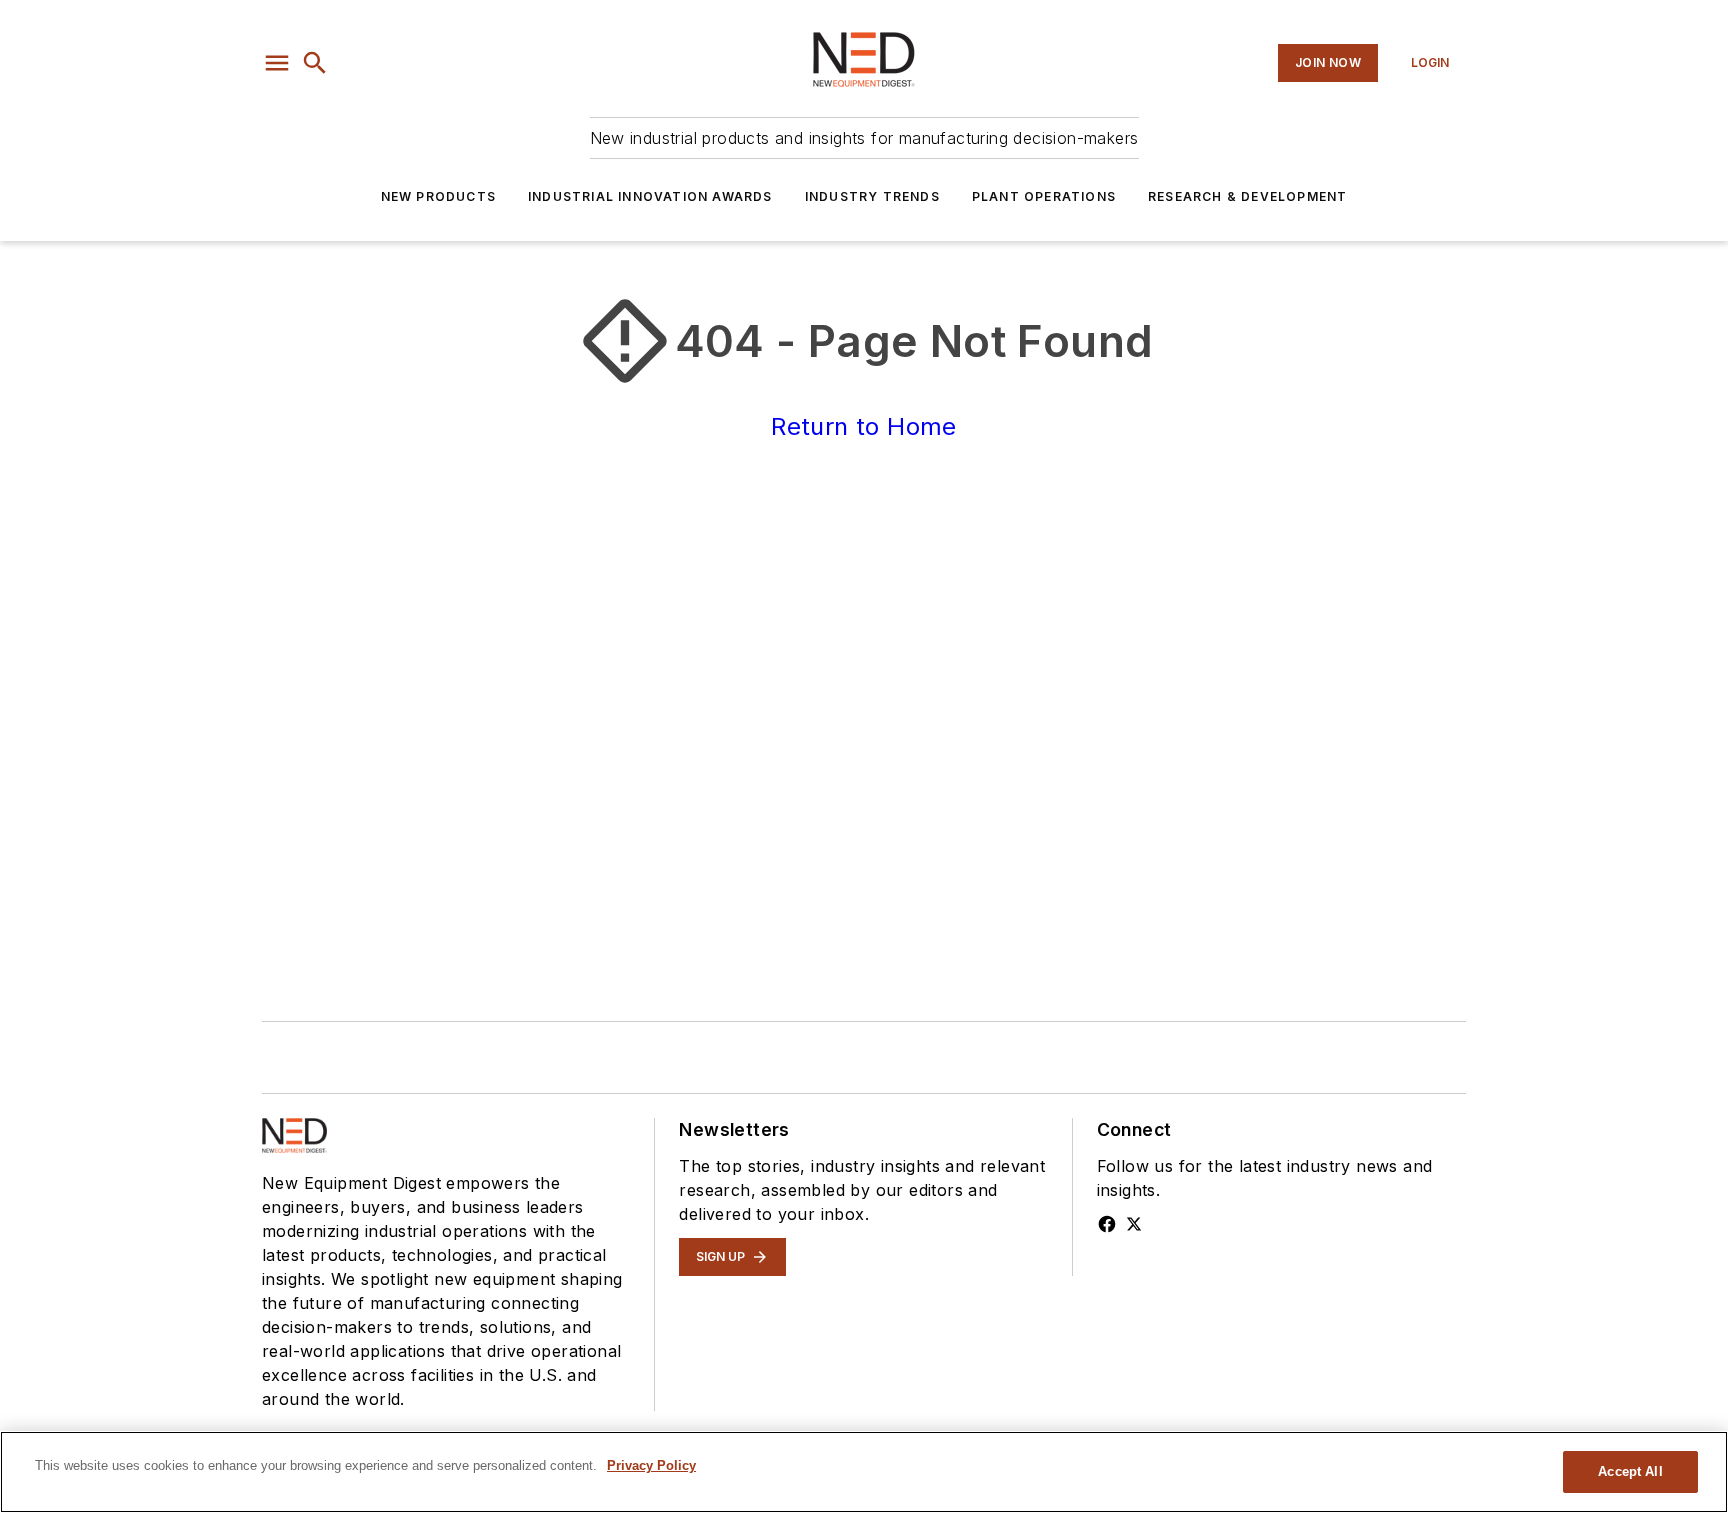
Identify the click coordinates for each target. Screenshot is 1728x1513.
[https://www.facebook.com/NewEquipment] (1107, 1224)
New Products (438, 196)
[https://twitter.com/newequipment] (1134, 1224)
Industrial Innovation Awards (650, 196)
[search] (315, 63)
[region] (864, 1472)
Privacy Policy (651, 1465)
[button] (277, 63)
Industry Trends (872, 196)
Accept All (1630, 1471)
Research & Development (1247, 196)
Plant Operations (1044, 196)
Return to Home (864, 426)
